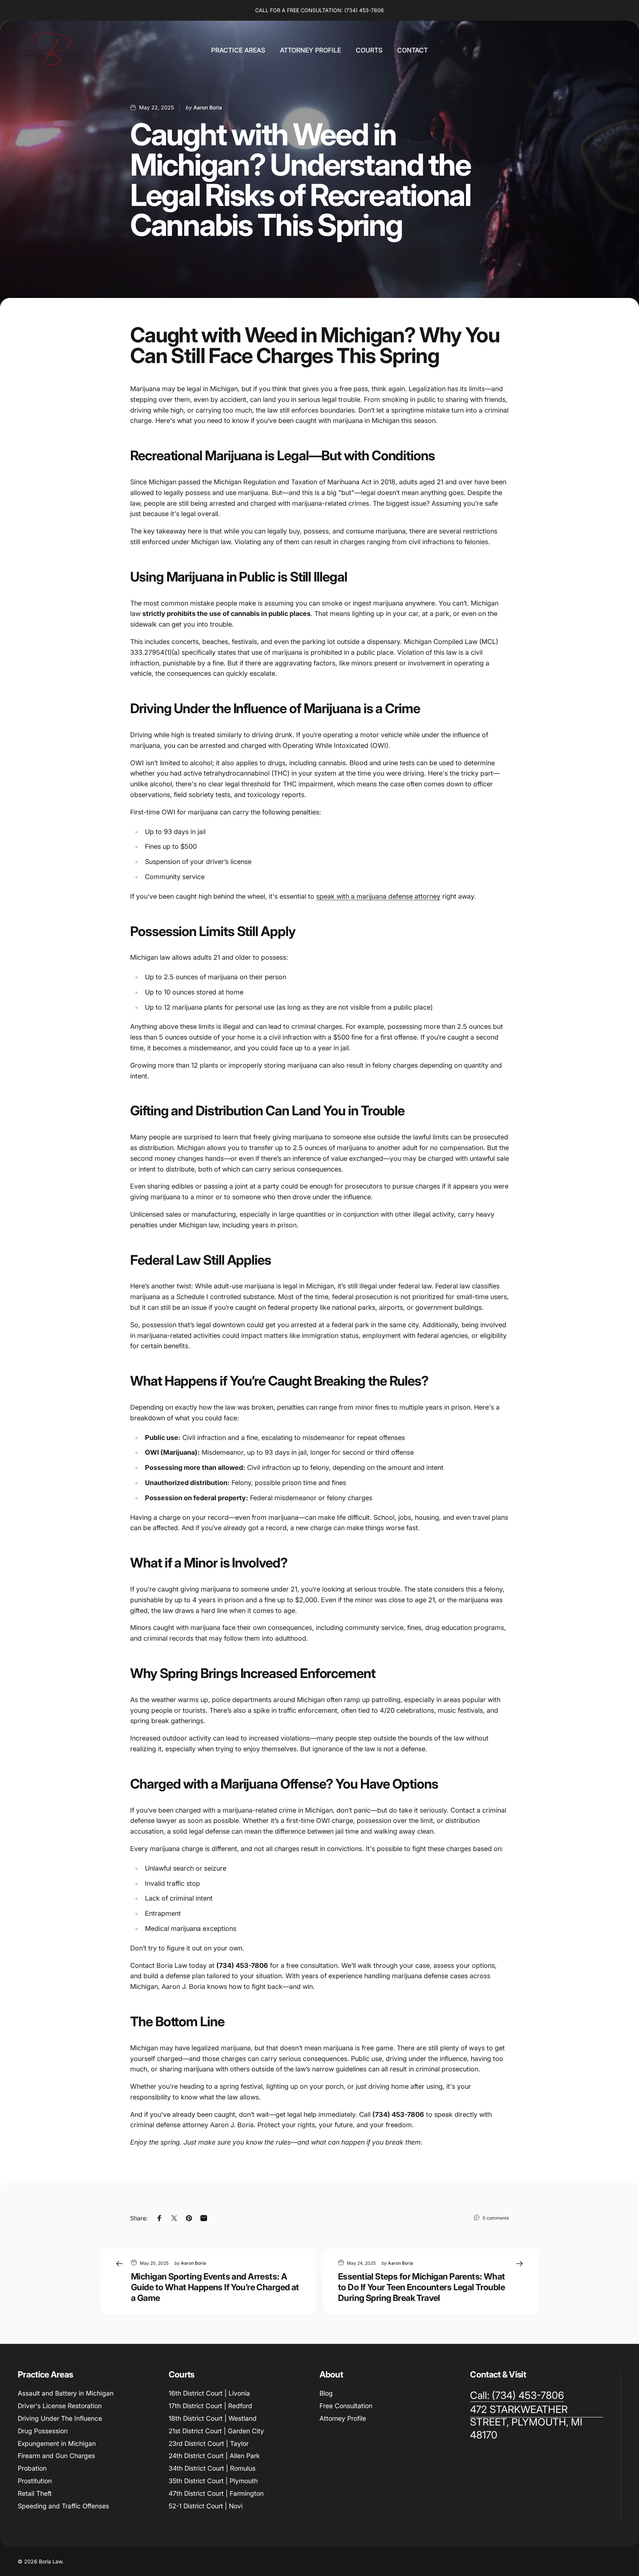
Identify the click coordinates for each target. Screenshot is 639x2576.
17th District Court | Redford (210, 2406)
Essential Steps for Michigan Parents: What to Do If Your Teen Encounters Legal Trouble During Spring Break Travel (422, 2287)
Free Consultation (346, 2406)
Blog (326, 2393)
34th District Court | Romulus (212, 2468)
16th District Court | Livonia (209, 2393)
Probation (32, 2468)
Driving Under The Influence (60, 2418)
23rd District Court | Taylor (209, 2443)
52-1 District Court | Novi (206, 2506)
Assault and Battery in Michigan (66, 2393)
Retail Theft (35, 2493)
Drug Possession (43, 2431)
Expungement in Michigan (57, 2443)
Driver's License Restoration (60, 2406)
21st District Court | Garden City (216, 2431)
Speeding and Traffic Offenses (63, 2506)
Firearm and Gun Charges (56, 2456)
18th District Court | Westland (213, 2418)
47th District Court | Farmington (216, 2493)
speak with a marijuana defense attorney (378, 896)
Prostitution (35, 2481)
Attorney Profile (343, 2418)
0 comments (496, 2218)
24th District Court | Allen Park (214, 2456)
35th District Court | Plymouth (213, 2481)
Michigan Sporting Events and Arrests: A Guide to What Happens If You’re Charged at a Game (215, 2287)
